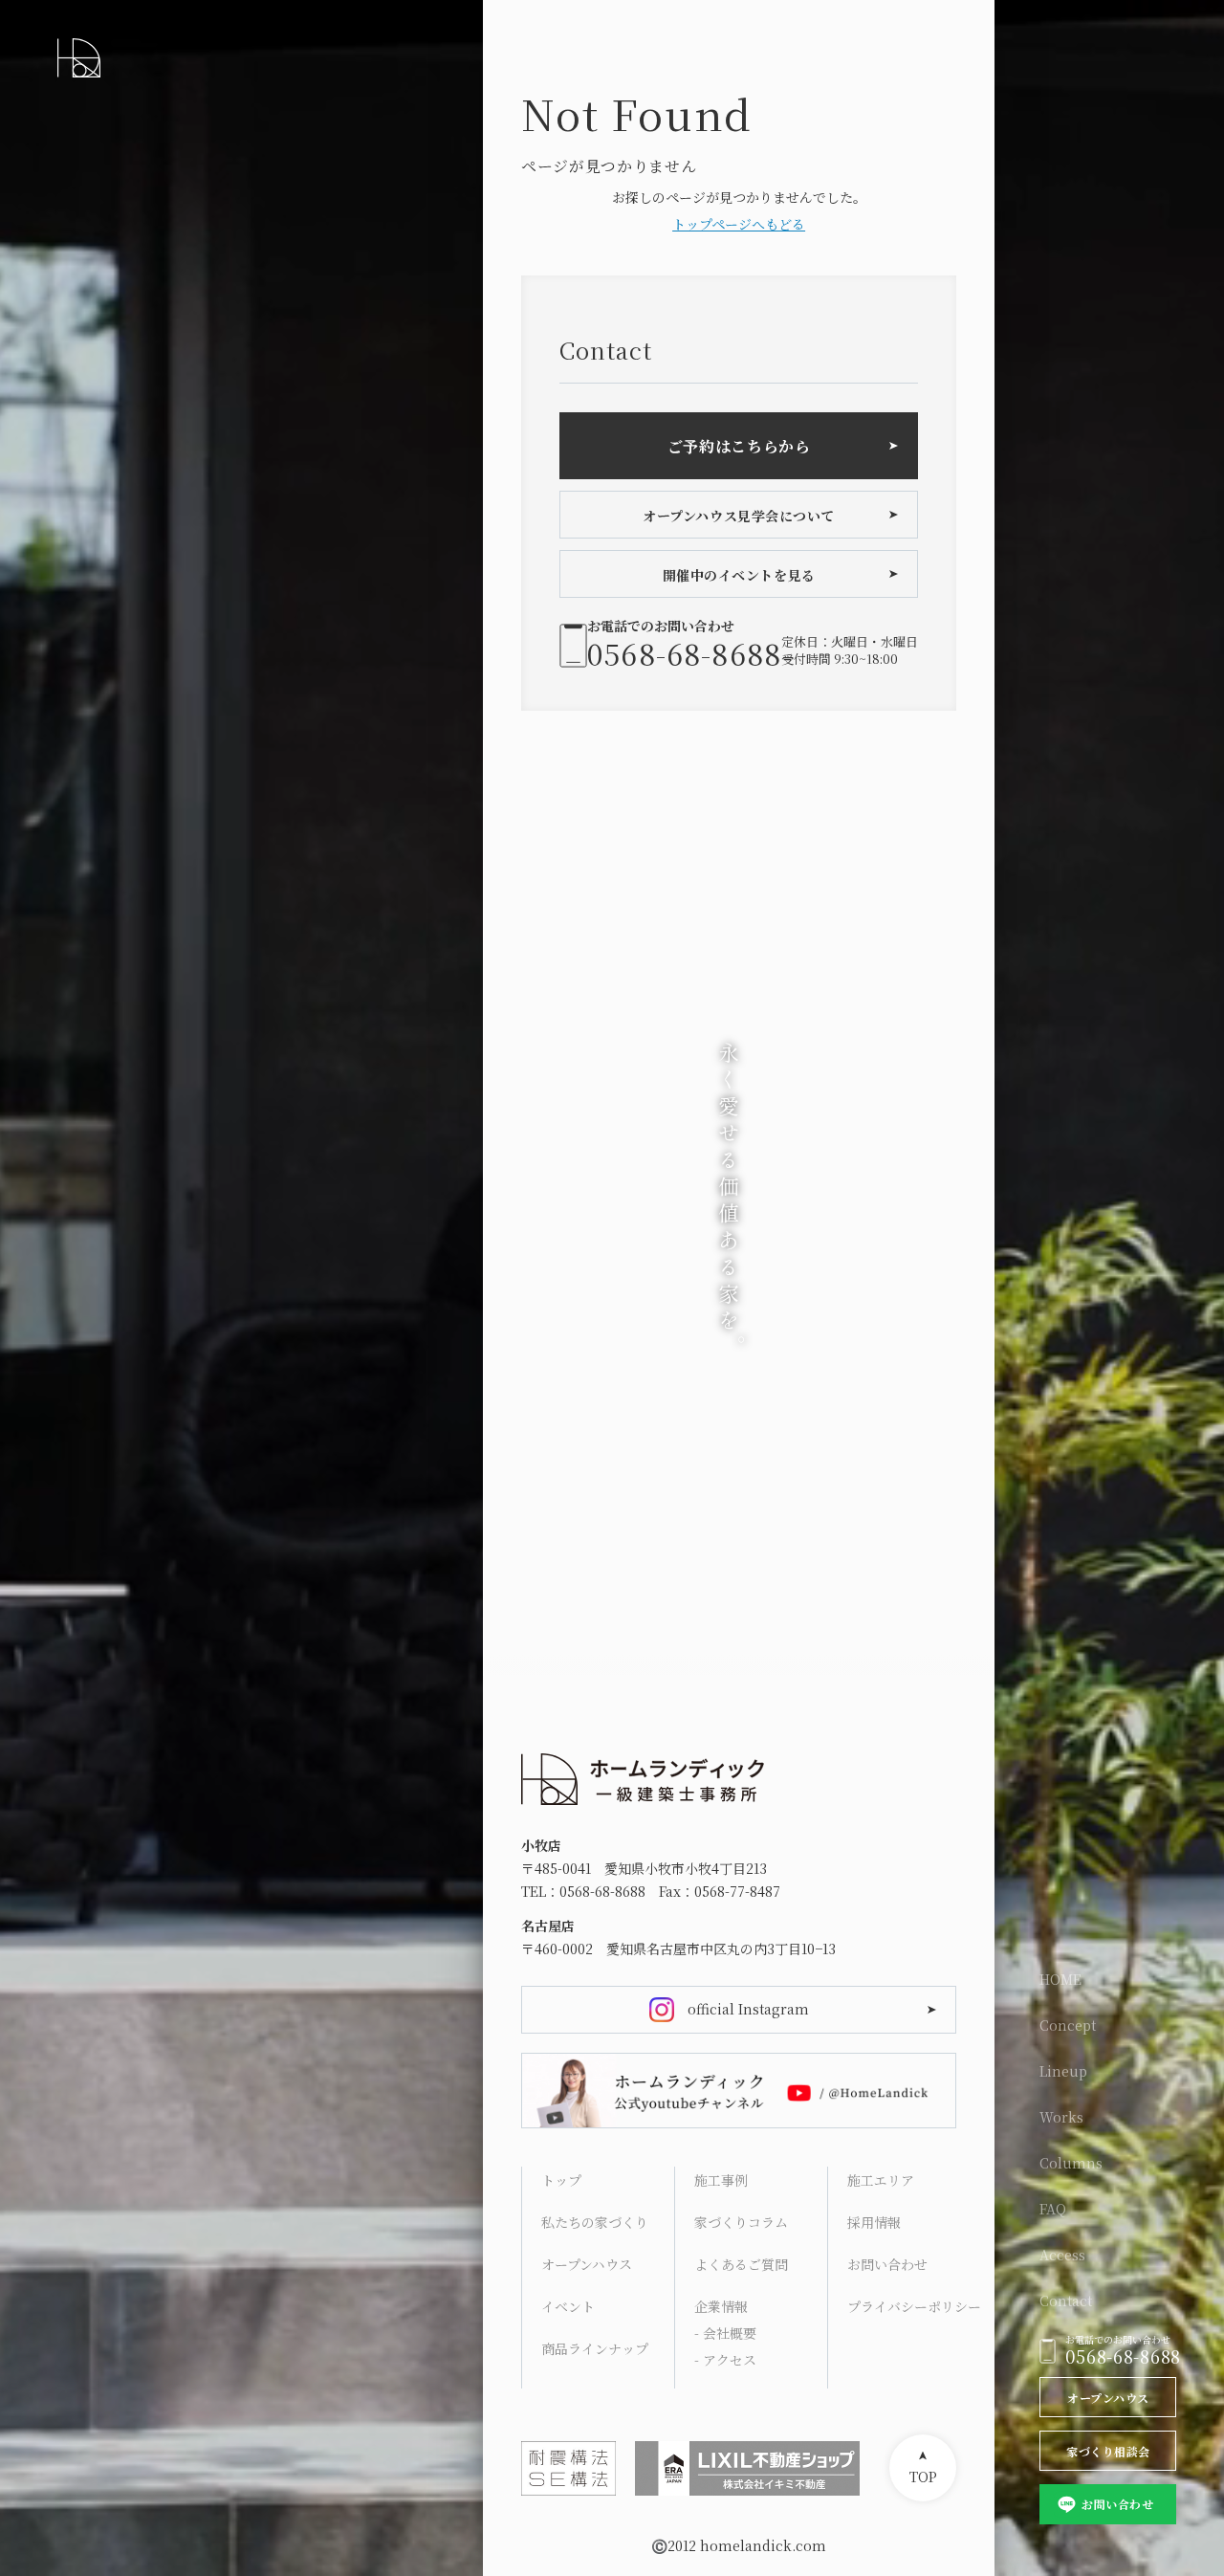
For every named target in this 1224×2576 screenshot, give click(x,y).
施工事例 (721, 2180)
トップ (561, 2180)
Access (1062, 2255)
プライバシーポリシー (914, 2306)
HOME (1060, 1979)
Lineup (1063, 2071)
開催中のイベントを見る (739, 575)
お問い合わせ (1117, 2504)
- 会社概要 (725, 2333)
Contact (1066, 2301)
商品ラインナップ (595, 2348)
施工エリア (881, 2180)
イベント (568, 2306)
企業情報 (721, 2306)
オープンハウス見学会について (739, 516)
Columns (1071, 2163)
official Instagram (748, 2009)
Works (1061, 2117)
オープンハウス (1108, 2398)
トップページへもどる (739, 224)
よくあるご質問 (741, 2264)
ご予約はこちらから (739, 446)
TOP (923, 2477)
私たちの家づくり (595, 2222)
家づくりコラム (741, 2222)
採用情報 (874, 2222)
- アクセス (725, 2360)
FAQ (1053, 2209)
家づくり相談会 (1108, 2451)
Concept (1068, 2025)
